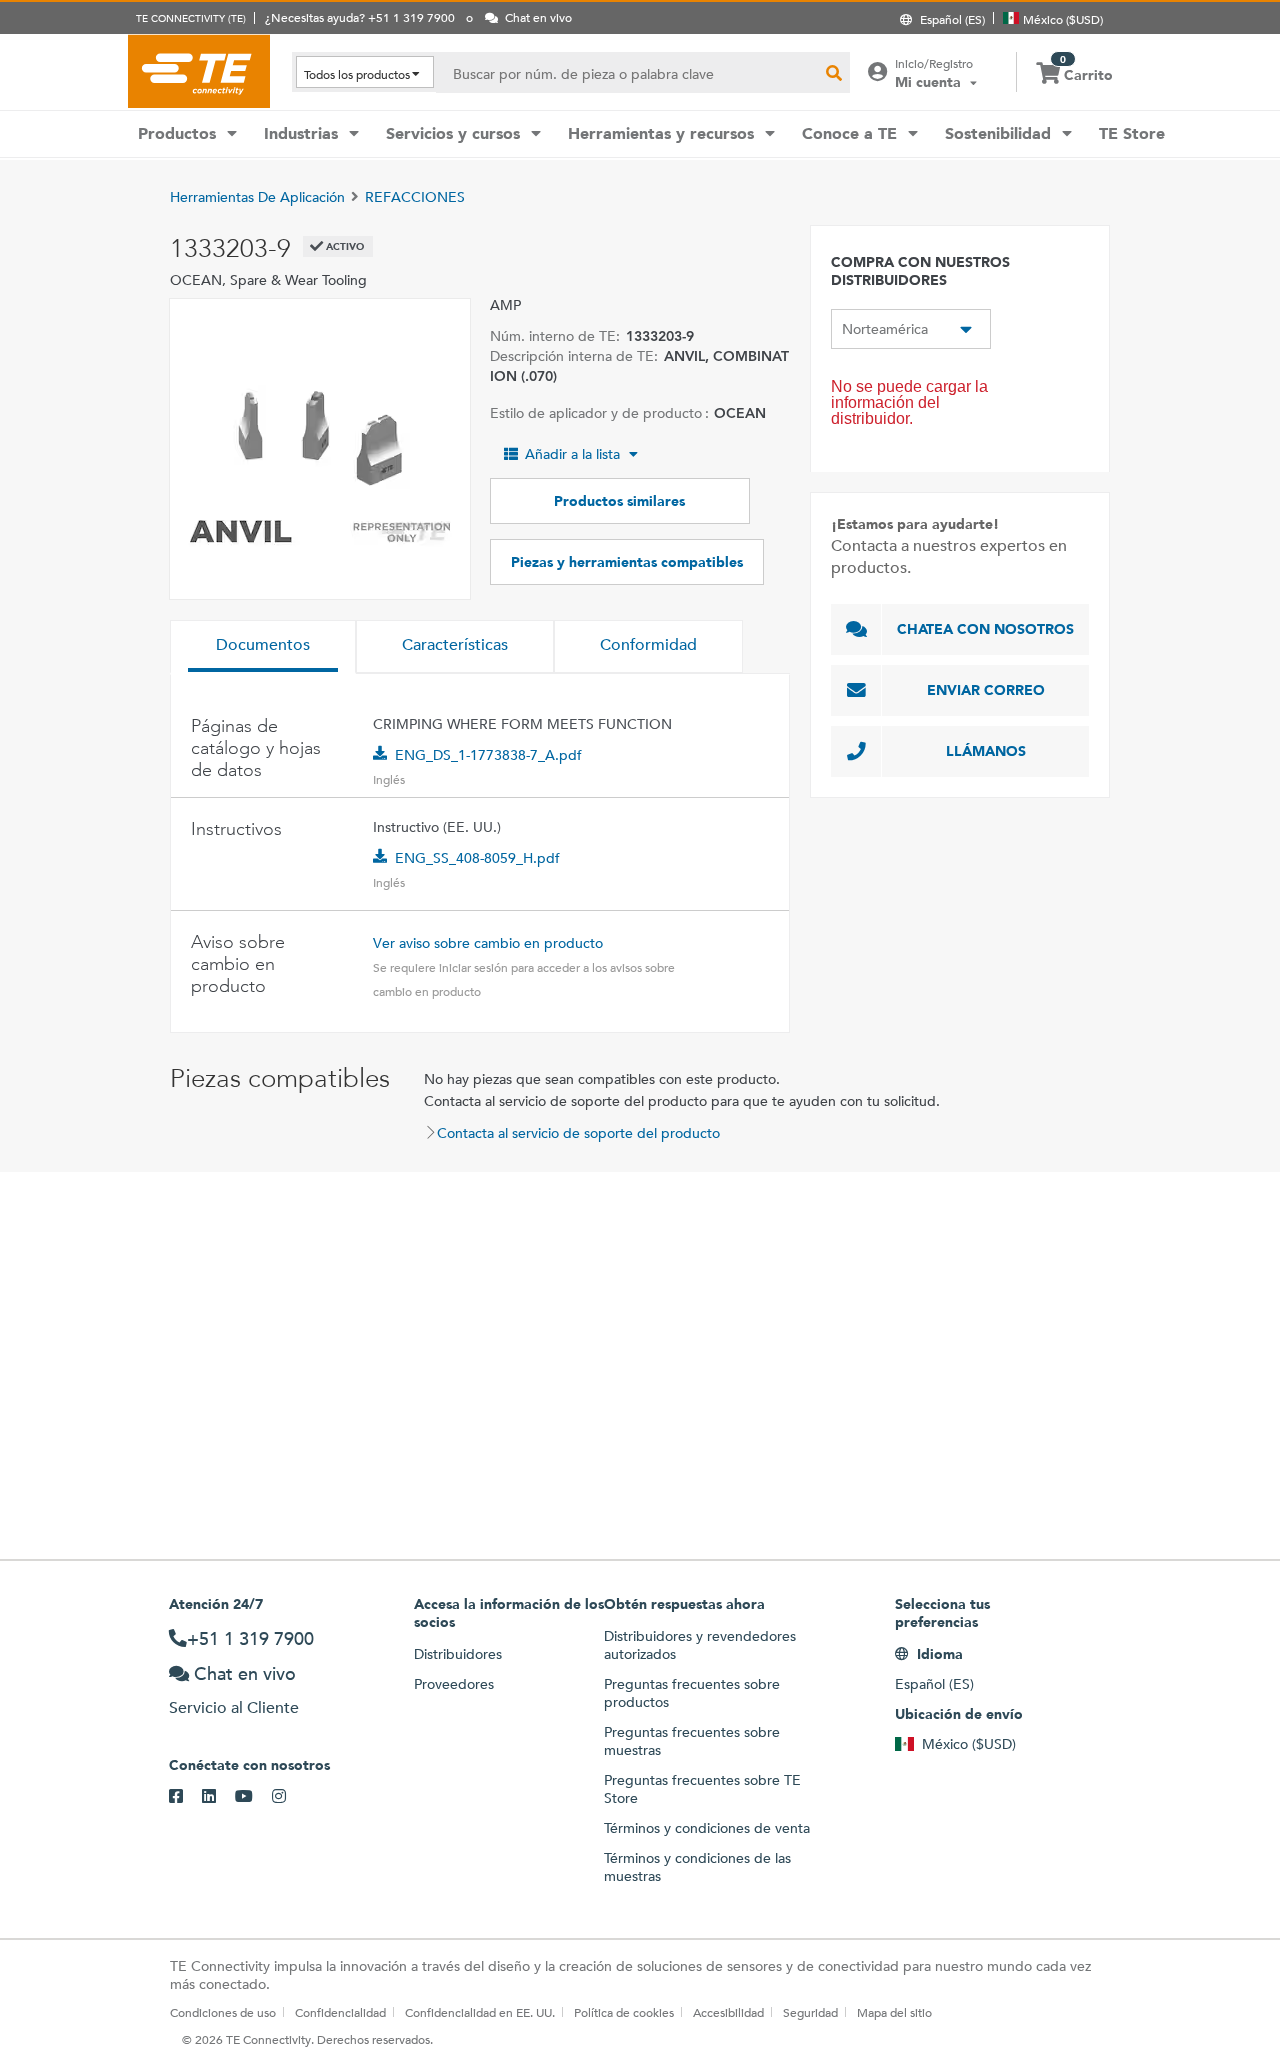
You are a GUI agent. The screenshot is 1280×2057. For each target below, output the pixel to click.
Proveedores (454, 1684)
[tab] (263, 647)
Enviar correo (986, 690)
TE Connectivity (199, 71)
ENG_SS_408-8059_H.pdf (477, 858)
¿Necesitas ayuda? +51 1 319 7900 (360, 17)
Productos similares (619, 501)
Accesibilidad (728, 2012)
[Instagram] (288, 1797)
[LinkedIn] (218, 1797)
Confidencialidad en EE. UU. (480, 2012)
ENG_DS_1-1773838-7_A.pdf (488, 755)
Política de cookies (624, 2012)
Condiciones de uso (223, 2012)
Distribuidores (458, 1654)
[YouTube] (253, 1797)
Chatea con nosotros (985, 629)
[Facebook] (185, 1797)
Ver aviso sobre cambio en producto (488, 943)
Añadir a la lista (572, 454)
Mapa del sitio (894, 2012)
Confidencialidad (340, 2012)
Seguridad (810, 2012)
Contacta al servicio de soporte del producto (578, 1133)
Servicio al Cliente (234, 1707)
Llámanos (986, 751)
